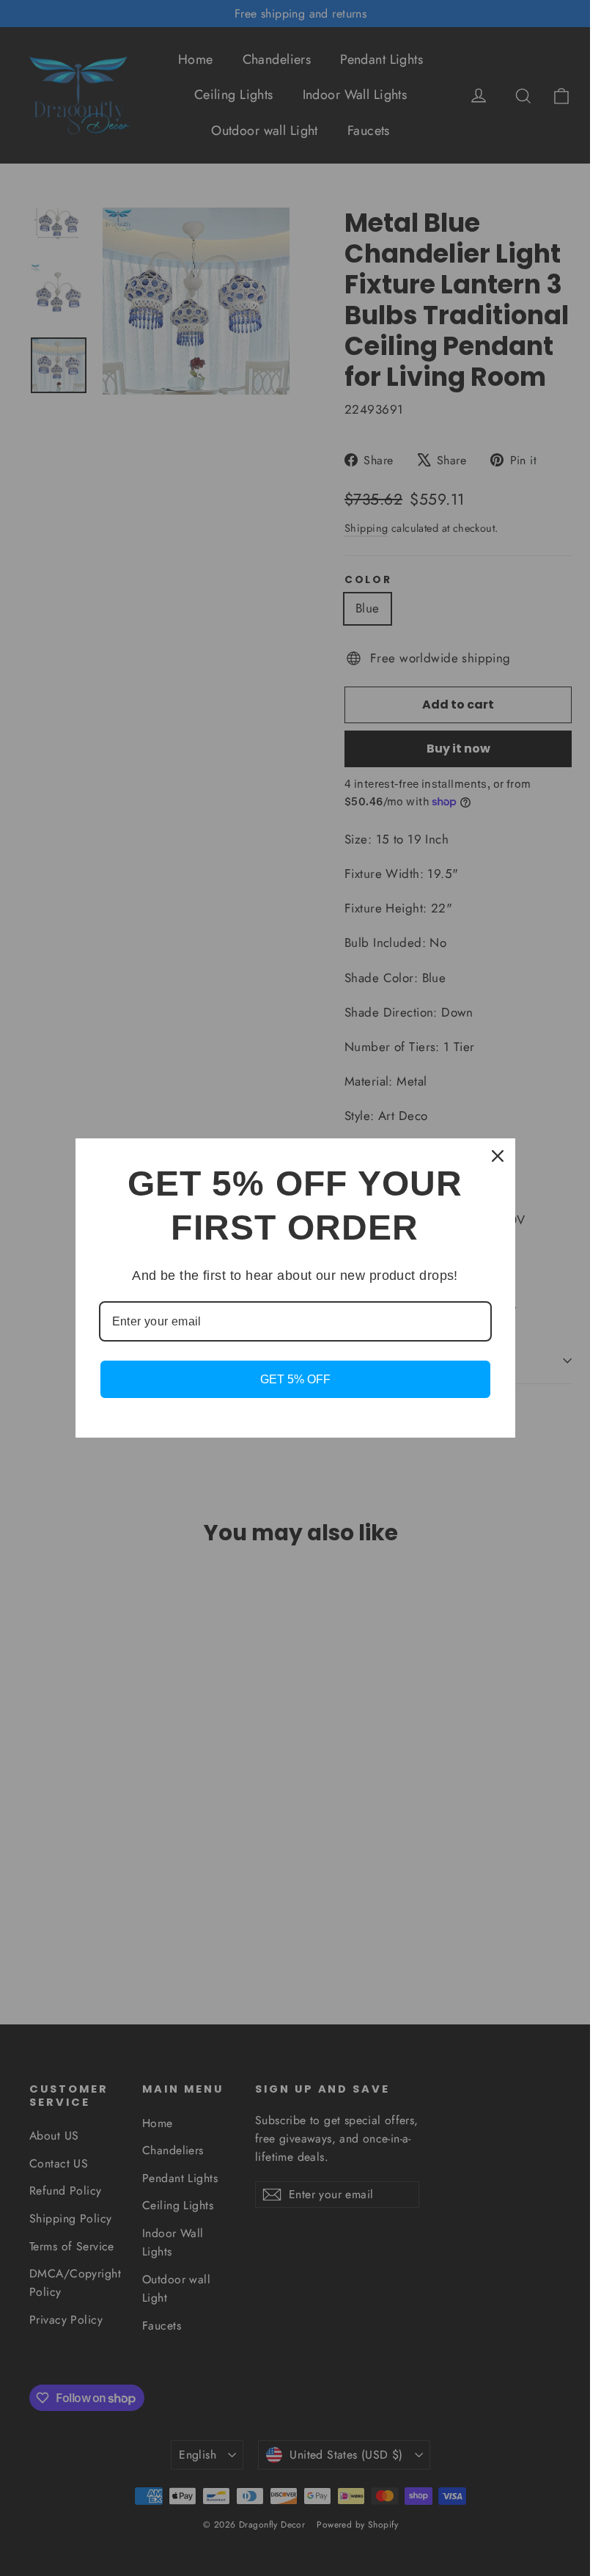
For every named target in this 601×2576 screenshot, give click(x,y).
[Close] (498, 1156)
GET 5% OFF (295, 1379)
